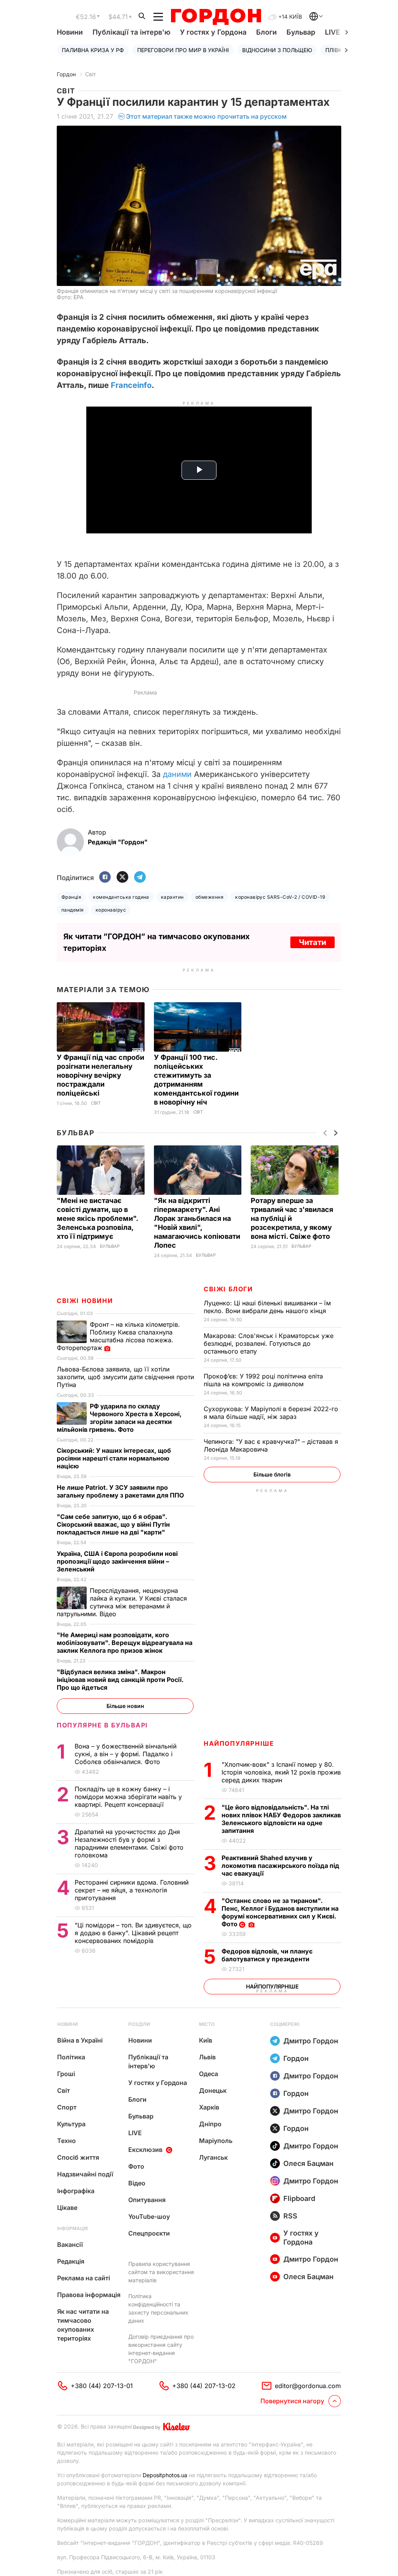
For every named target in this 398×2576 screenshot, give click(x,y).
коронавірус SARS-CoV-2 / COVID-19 (280, 897)
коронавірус (111, 910)
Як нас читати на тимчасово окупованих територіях (83, 2325)
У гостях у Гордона (213, 32)
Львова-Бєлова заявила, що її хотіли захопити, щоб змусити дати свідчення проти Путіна (125, 1377)
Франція (71, 897)
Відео (137, 2183)
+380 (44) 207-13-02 (204, 2386)
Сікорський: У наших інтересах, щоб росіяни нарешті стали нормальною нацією (114, 1458)
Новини (70, 32)
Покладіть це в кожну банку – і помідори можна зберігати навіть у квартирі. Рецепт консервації (128, 1797)
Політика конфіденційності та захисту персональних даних (158, 2308)
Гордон (66, 74)
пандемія (73, 910)
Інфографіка (76, 2191)
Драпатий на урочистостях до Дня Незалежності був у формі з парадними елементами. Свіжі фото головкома (129, 1843)
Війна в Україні (80, 2040)
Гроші (66, 2074)
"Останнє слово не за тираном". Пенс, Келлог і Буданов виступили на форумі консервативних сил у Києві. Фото (280, 1912)
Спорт (67, 2107)
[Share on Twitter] (122, 878)
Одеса (209, 2074)
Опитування (147, 2200)
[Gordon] (216, 17)
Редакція (71, 2261)
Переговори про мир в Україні (183, 50)
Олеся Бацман (308, 2163)
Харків (209, 2107)
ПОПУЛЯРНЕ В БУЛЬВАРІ (102, 1725)
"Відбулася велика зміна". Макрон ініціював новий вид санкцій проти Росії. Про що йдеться (120, 1680)
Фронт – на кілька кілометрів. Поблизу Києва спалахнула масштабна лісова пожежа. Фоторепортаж (118, 1336)
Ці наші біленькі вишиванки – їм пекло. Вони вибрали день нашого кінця (267, 1307)
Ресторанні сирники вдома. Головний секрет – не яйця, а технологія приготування (132, 1890)
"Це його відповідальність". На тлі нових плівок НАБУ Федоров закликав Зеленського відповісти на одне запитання (281, 1819)
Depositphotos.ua (165, 2475)
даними (177, 774)
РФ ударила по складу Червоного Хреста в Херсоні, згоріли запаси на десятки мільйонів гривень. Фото (119, 1418)
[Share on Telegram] (140, 878)
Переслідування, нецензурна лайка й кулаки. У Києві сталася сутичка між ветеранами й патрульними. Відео (122, 1602)
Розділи (139, 2024)
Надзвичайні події (85, 2174)
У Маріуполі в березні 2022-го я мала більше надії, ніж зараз (271, 1413)
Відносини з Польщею (277, 50)
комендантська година (121, 897)
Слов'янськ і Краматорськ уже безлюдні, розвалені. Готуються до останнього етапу (269, 1343)
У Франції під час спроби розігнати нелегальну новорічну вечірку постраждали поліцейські (100, 1075)
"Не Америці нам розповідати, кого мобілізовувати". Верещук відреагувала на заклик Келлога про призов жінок (125, 1643)
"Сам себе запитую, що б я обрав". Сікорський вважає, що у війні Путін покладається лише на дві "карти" (113, 1524)
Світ (91, 74)
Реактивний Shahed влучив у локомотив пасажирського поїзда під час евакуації (280, 1866)
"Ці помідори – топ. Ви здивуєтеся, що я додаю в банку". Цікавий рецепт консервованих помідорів (133, 1933)
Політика (71, 2057)
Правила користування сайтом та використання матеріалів (161, 2272)
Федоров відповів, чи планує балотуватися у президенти (267, 1955)
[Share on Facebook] (105, 878)
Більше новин (125, 1706)
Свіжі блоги (228, 1289)
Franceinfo (131, 385)
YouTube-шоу (149, 2217)
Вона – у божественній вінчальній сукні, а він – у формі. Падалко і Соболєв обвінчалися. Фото (126, 1754)
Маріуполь (216, 2141)
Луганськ (213, 2157)
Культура (71, 2124)
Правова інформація (89, 2295)
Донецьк (213, 2090)
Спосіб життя (78, 2157)
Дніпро (210, 2124)
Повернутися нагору (292, 2401)
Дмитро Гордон (311, 2041)
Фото (136, 2166)
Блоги (266, 32)
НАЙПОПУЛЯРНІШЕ (239, 1743)
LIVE (135, 2133)
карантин (172, 897)
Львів (207, 2057)
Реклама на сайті (84, 2278)
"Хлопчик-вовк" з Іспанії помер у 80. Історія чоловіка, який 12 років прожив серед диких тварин (281, 1772)
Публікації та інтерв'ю (131, 32)
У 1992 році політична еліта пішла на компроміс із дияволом (263, 1380)
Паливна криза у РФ (93, 50)
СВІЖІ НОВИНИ (85, 1301)
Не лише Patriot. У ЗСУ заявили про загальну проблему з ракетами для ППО (121, 1491)
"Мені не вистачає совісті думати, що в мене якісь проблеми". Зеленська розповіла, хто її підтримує (97, 1218)
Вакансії (70, 2245)
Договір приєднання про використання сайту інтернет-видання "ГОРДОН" (161, 2349)
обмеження (209, 897)
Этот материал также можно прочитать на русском (206, 116)
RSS (290, 2216)
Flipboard (299, 2198)
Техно (66, 2141)
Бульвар (301, 32)
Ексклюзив (145, 2150)
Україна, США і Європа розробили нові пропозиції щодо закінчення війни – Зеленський (117, 1561)
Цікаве (67, 2208)
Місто (207, 2024)
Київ (206, 2040)
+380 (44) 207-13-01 (102, 2386)
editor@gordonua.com (308, 2386)
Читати (312, 942)
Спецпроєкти (149, 2233)
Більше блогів (272, 1474)
